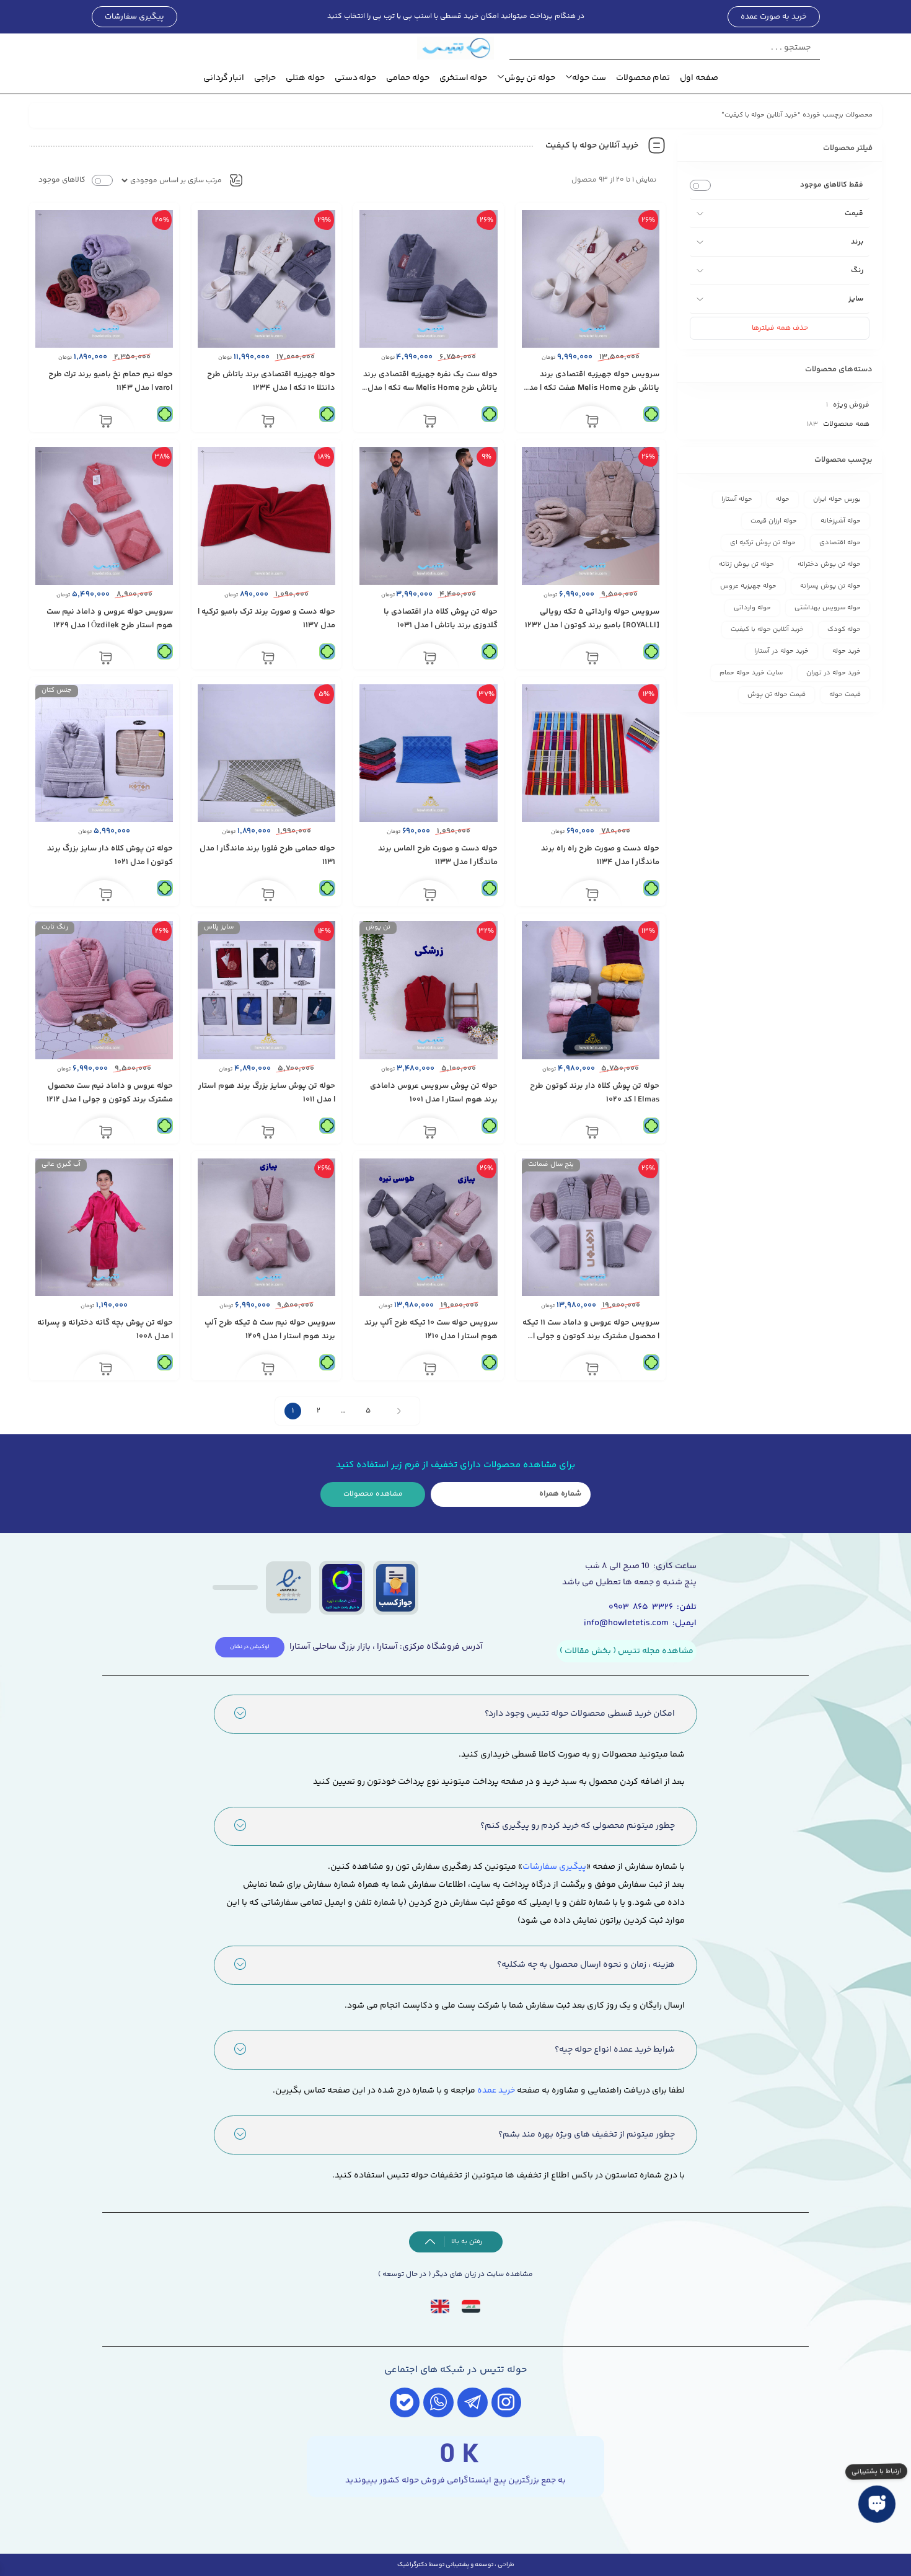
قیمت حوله (845, 695)
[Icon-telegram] (473, 2403)
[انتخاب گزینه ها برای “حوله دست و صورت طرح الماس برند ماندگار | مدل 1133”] (430, 896)
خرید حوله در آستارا (781, 651)
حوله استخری (464, 78)
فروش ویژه (851, 405)
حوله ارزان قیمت (774, 521)
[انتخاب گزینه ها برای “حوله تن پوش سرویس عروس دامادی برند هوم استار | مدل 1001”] (430, 1133)
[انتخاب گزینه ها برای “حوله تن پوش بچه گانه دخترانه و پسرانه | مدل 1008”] (106, 1370)
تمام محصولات (643, 78)
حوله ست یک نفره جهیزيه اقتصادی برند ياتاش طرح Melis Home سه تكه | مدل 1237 (430, 388)
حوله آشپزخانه (841, 521)
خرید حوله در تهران (834, 673)
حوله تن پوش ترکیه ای (763, 543)
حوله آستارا (737, 499)
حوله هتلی (305, 78)
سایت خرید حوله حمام (751, 673)
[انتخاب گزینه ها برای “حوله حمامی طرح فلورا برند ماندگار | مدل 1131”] (268, 896)
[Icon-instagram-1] (507, 2403)
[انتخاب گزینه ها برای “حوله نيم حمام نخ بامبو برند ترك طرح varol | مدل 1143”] (106, 421)
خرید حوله (847, 651)
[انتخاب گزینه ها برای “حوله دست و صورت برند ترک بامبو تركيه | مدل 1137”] (268, 659)
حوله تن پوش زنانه (746, 564)
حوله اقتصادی (840, 543)
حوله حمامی (408, 78)
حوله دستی (356, 78)
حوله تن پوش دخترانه (829, 564)
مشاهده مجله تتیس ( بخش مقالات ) (627, 1651)
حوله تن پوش (530, 78)
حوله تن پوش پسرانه (830, 586)
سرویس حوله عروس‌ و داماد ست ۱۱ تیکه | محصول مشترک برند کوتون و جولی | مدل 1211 (591, 1336)
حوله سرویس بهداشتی (828, 608)
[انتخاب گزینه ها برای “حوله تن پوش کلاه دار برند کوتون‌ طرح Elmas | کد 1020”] (592, 1133)
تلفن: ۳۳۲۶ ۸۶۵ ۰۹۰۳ (653, 1607)
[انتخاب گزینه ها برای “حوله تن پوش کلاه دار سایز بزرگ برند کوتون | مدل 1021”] (106, 896)
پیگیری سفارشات (554, 1867)
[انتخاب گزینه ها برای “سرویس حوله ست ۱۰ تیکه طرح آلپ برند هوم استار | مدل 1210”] (430, 1370)
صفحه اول (699, 78)
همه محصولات (846, 424)
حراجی (265, 78)
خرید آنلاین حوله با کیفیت (767, 629)
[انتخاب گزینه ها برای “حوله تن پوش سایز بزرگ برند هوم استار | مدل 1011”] (268, 1133)
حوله (783, 499)
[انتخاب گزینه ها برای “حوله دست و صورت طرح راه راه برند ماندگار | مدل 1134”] (592, 896)
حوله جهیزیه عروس (748, 586)
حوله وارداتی (752, 608)
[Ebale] (405, 2403)
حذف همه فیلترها (780, 328)
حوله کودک (844, 629)
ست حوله (589, 78)
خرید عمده (496, 2091)
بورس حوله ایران (837, 499)
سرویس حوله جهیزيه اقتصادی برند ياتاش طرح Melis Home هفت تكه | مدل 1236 (591, 388)
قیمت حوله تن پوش (777, 695)
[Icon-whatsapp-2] (438, 2403)
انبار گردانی (224, 78)
